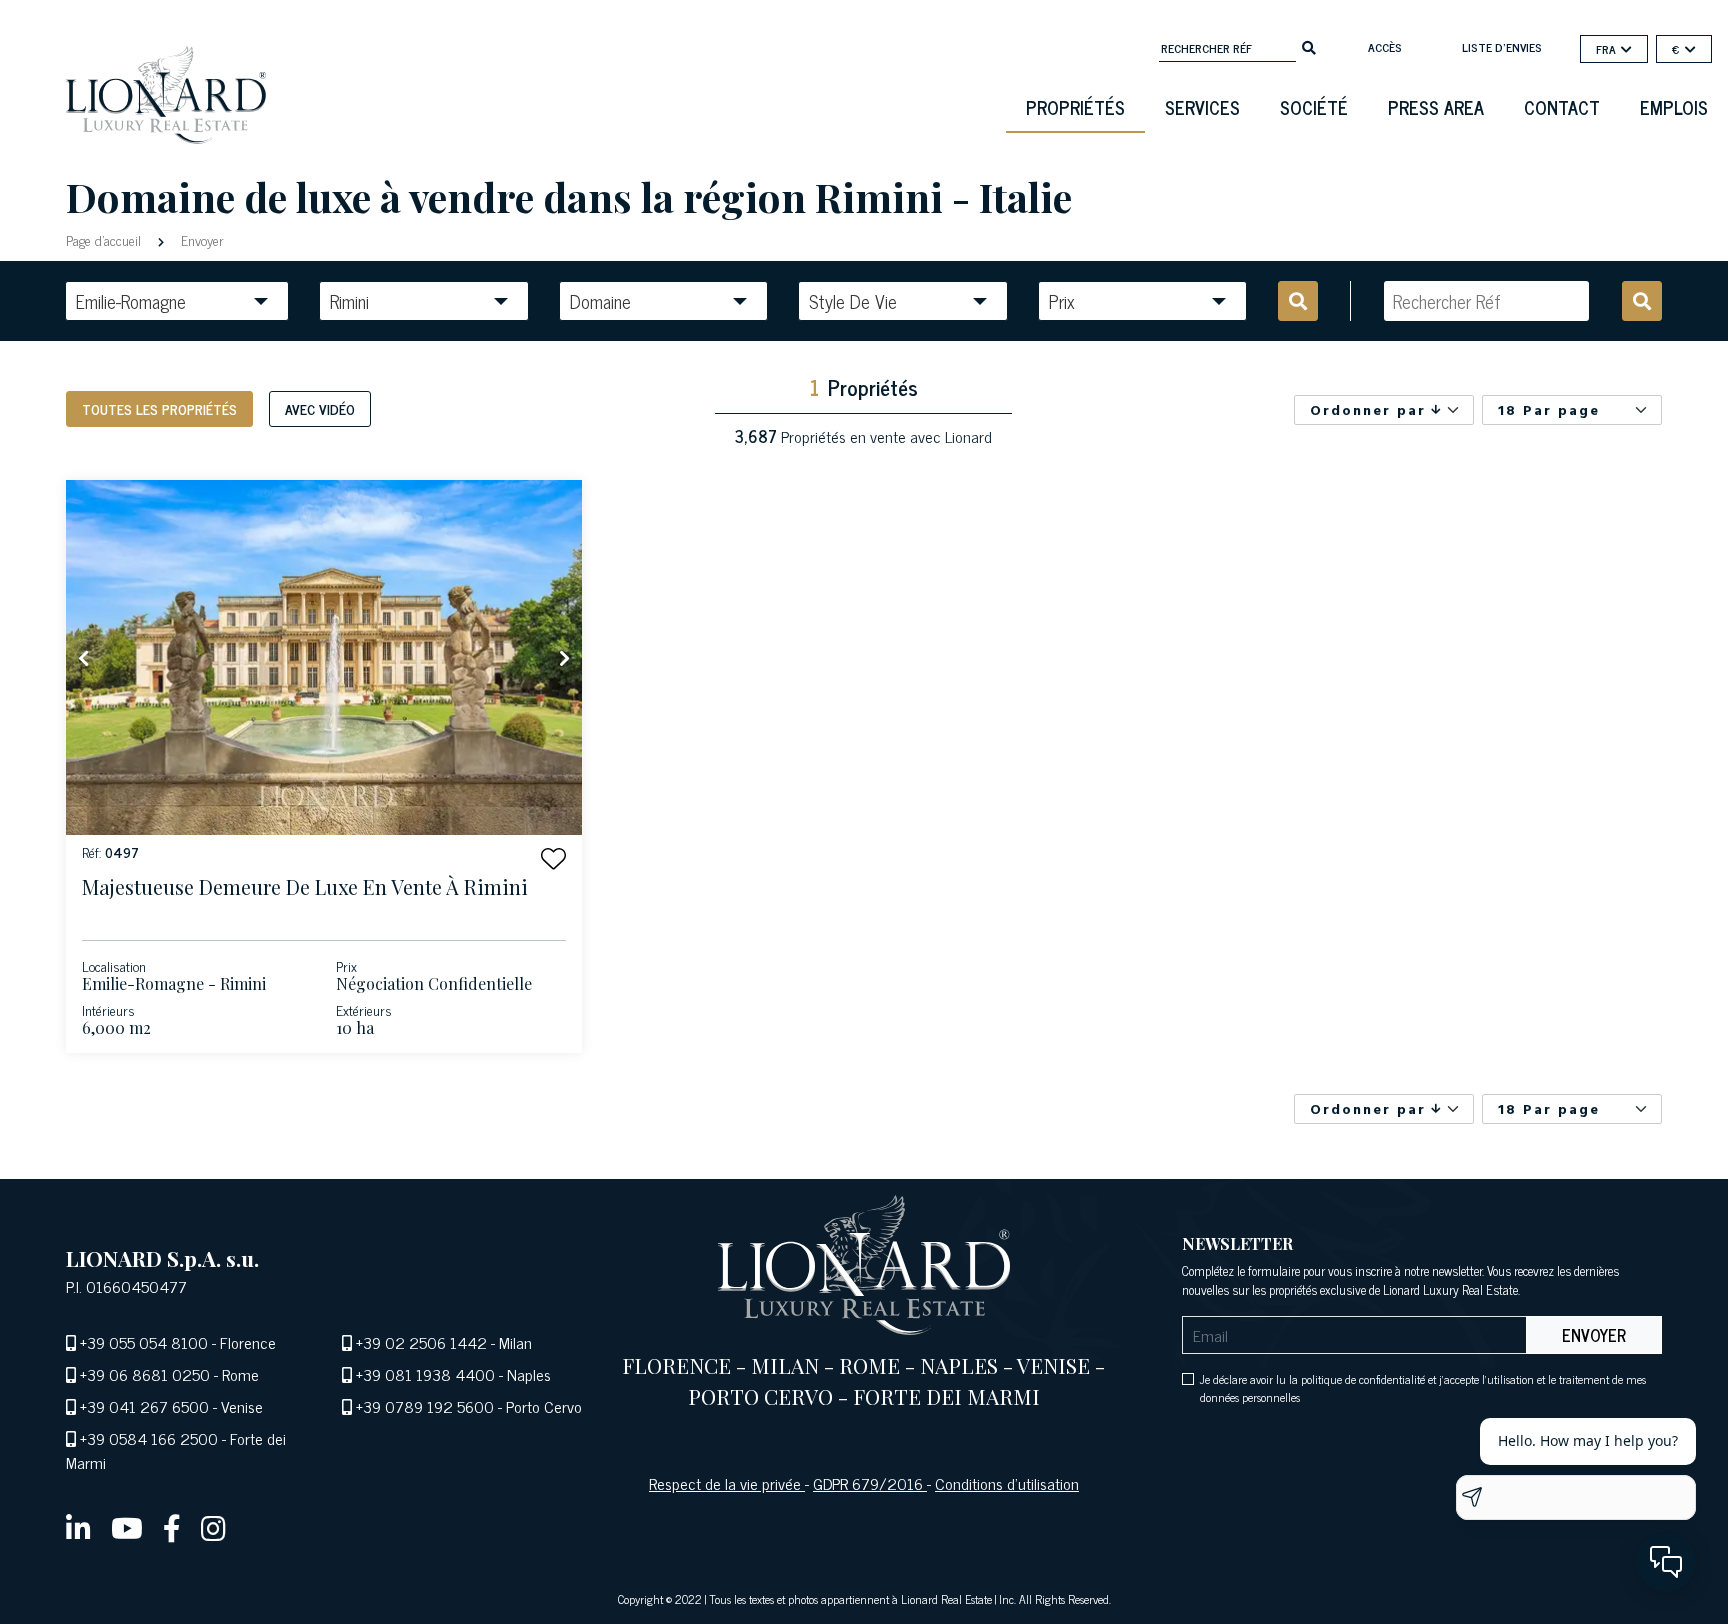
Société (1314, 107)
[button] (553, 858)
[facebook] (172, 1527)
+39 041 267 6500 (144, 1406)
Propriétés (1075, 107)
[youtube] (127, 1527)
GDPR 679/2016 (870, 1483)
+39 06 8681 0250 (145, 1374)
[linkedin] (78, 1527)
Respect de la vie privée (727, 1483)
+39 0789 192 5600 (425, 1406)
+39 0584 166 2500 (149, 1438)
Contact (1562, 107)
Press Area (1436, 107)
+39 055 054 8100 (144, 1342)
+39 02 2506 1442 (421, 1342)
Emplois (1674, 107)
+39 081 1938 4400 (425, 1374)
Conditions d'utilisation (1007, 1483)
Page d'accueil (105, 239)
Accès (1385, 47)
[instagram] (213, 1527)
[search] (1309, 46)
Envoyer (200, 239)
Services (1202, 107)
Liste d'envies (1502, 47)
